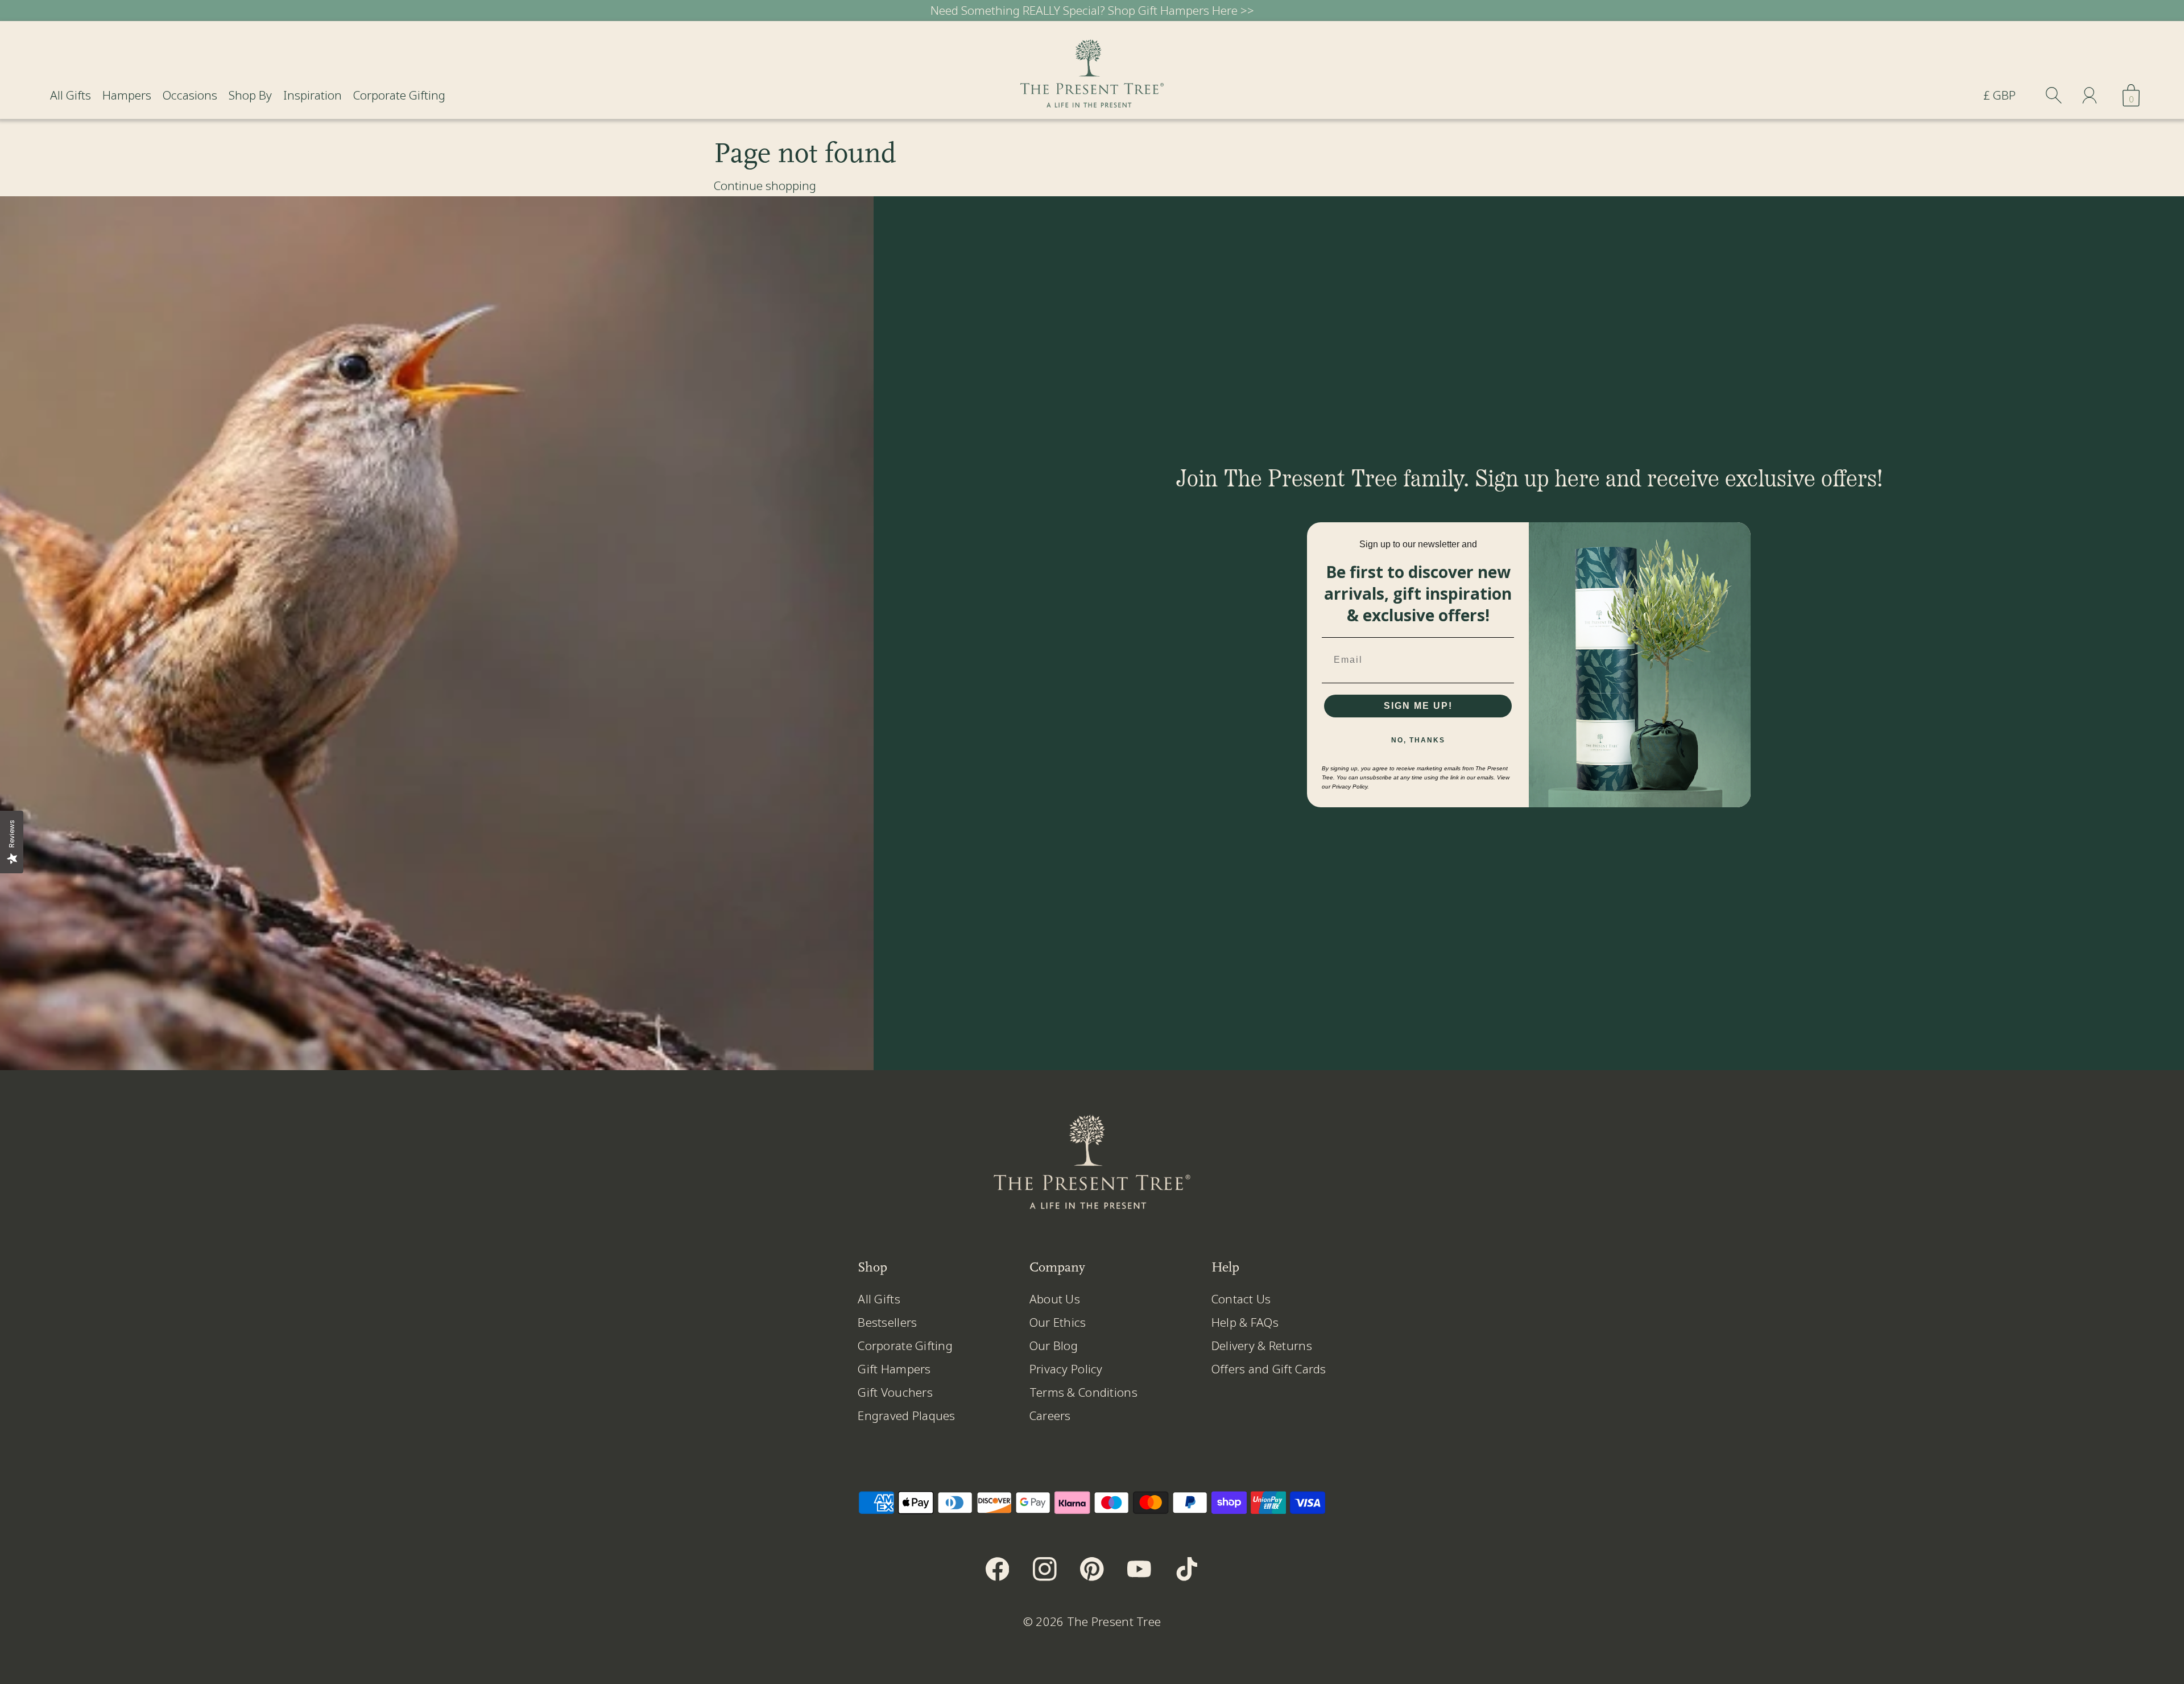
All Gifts (71, 95)
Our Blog (1054, 1345)
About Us (1055, 1299)
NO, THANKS (1418, 740)
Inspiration (313, 95)
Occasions (190, 95)
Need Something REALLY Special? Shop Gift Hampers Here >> (1092, 10)
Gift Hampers (894, 1369)
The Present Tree (1114, 1621)
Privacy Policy (1066, 1369)
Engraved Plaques (906, 1415)
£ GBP (1999, 95)
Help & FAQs (1245, 1322)
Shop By (250, 95)
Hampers (127, 95)
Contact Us (1241, 1299)
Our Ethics (1058, 1322)
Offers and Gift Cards (1269, 1369)
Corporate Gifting (399, 95)
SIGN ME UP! (1418, 706)
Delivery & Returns (1262, 1345)
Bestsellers (887, 1322)
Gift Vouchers (895, 1392)
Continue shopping (765, 185)
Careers (1050, 1415)
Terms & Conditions (1083, 1392)
